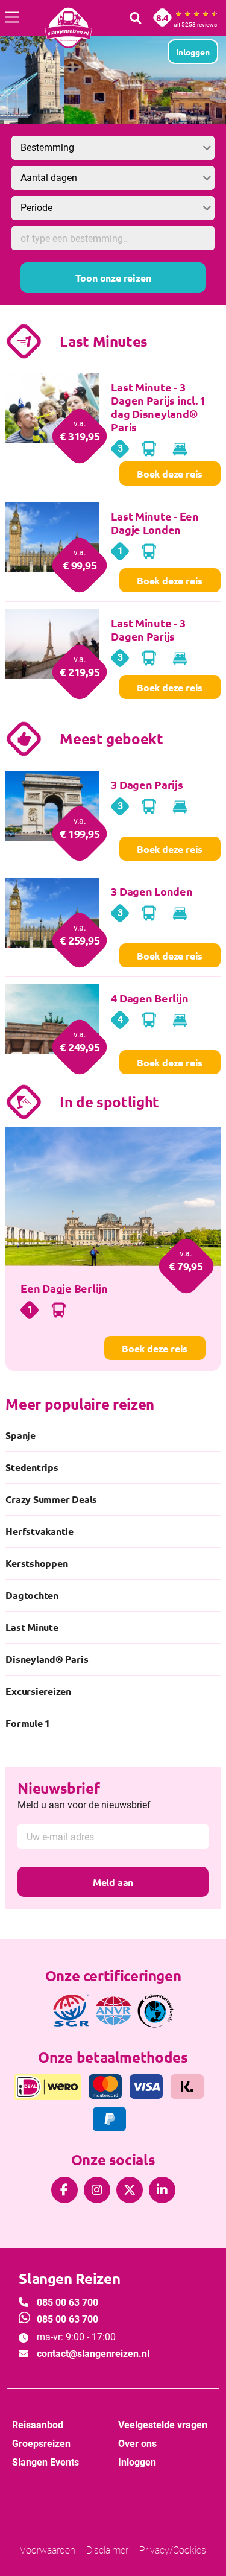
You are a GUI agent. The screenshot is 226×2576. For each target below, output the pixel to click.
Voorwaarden (48, 2550)
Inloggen (137, 2462)
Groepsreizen (41, 2444)
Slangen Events (46, 2462)
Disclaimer (107, 2550)
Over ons (137, 2444)
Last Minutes (104, 341)
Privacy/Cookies (173, 2550)
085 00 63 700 (67, 2302)
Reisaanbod (38, 2425)
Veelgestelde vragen (163, 2425)
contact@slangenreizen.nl (93, 2354)
